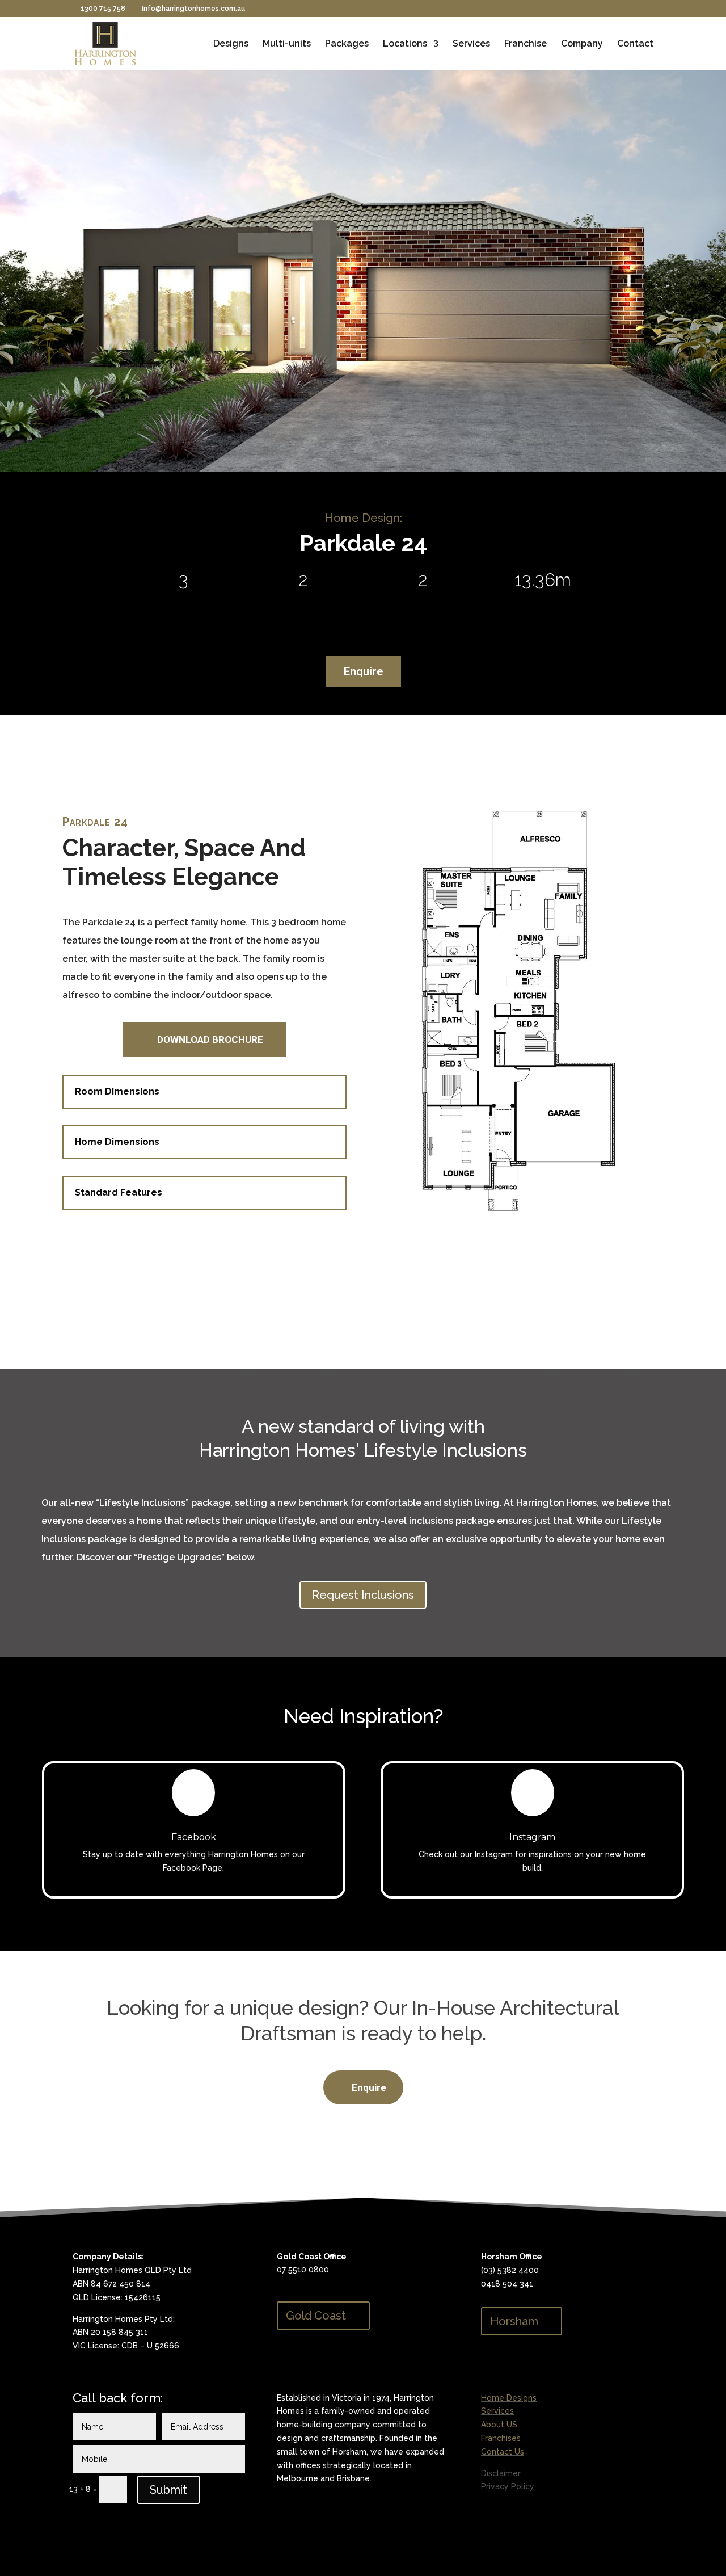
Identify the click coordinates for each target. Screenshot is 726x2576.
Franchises (501, 2438)
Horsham (514, 2321)
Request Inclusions (363, 1595)
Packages (347, 44)
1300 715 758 (103, 9)
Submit (168, 2490)
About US (499, 2425)
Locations (405, 44)
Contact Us (503, 2452)
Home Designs (509, 2398)
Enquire (363, 671)
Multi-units (287, 44)
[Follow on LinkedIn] (286, 2519)
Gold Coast (316, 2316)
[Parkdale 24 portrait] (522, 1232)
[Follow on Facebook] (309, 2519)
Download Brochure (210, 1039)
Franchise (525, 44)
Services (471, 44)
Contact (635, 44)
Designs (231, 44)
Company (582, 44)
